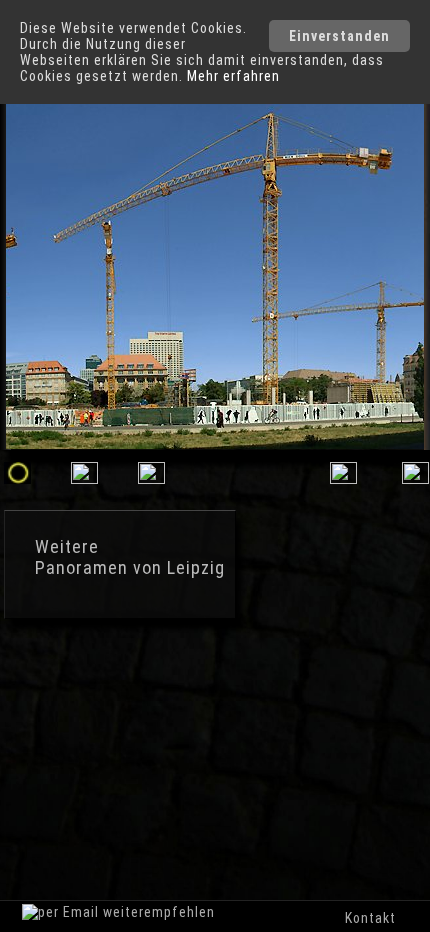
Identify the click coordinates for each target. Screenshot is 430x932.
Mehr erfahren (233, 76)
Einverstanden (339, 36)
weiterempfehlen (157, 912)
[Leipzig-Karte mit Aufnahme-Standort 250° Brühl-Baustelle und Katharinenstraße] (343, 478)
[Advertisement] (170, 710)
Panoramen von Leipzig (130, 567)
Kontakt (370, 918)
